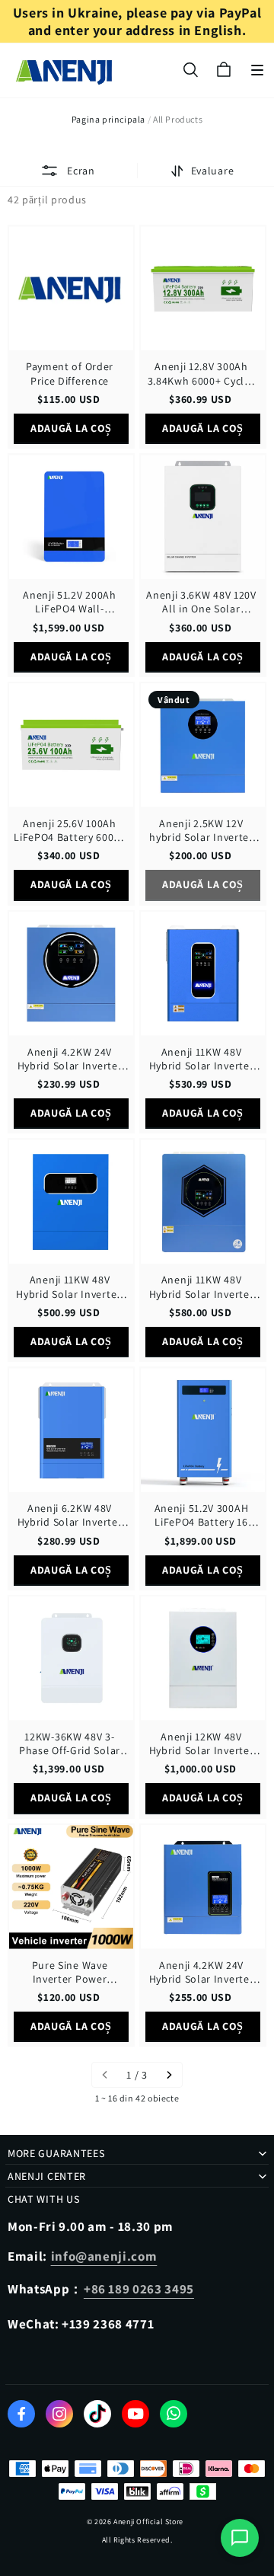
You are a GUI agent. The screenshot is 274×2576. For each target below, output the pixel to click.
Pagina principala (108, 119)
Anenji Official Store (148, 2522)
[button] (257, 70)
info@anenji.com (104, 2256)
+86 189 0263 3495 (139, 2289)
